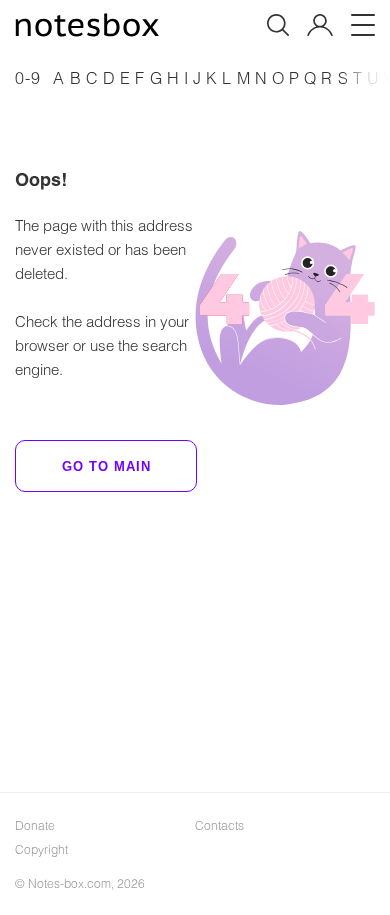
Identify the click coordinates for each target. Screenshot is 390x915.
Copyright (41, 849)
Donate (35, 825)
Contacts (219, 825)
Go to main (106, 466)
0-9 (28, 77)
